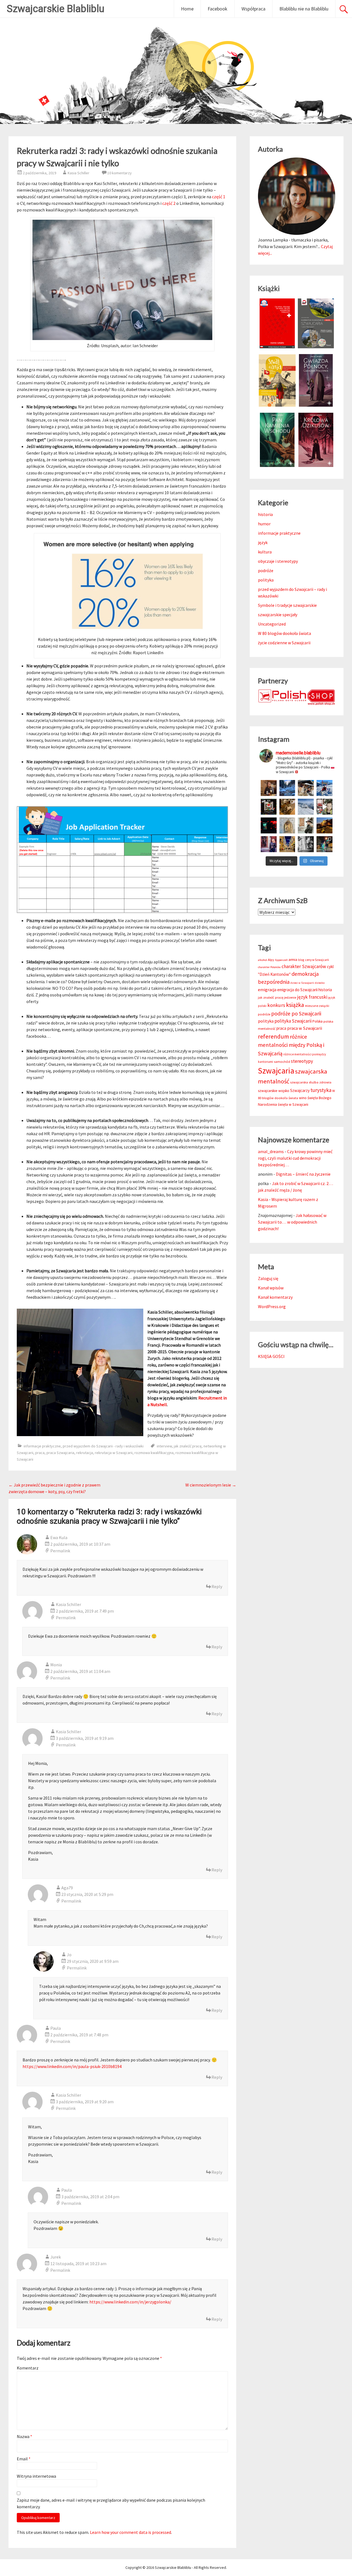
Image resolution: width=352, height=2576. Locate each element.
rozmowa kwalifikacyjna (154, 1453)
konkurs (276, 1005)
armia (293, 960)
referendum (273, 1036)
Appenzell (281, 960)
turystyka (321, 1090)
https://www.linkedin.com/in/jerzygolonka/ (130, 2302)
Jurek (56, 2257)
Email (24, 2459)
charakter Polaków (269, 967)
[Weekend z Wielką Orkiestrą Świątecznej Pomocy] (269, 807)
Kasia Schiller (79, 173)
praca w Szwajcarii (305, 1028)
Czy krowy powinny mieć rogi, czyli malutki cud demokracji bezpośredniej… (295, 1158)
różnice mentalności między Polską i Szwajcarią (291, 1045)
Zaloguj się (268, 1278)
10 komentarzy (119, 173)
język (263, 542)
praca (40, 1453)
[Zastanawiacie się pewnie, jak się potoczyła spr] (287, 807)
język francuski (312, 997)
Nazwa (24, 2436)
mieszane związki (317, 1006)
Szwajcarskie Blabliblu (56, 9)
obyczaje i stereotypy (278, 561)
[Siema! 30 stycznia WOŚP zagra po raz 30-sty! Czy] (324, 807)
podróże (266, 570)
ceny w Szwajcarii (317, 960)
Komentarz (28, 2368)
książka (295, 1005)
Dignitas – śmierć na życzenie (303, 1174)
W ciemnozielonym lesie (211, 1485)
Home (187, 9)
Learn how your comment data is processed (130, 2532)
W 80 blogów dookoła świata (284, 633)
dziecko (320, 983)
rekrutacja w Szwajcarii (114, 1453)
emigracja (267, 990)
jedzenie (290, 997)
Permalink (60, 1551)
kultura (265, 552)
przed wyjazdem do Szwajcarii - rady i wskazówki (103, 1446)
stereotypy (302, 1061)
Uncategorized (272, 624)
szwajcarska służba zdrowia (311, 1082)
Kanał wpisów (271, 1288)
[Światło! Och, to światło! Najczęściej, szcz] (287, 788)
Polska (317, 1021)
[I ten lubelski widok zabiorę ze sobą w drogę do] (324, 825)
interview (164, 1446)
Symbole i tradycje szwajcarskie (287, 605)
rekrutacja (85, 1453)
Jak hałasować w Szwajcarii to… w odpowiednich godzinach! (292, 1222)
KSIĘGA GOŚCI (271, 1356)
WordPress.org (272, 1306)
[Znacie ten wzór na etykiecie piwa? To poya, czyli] (269, 788)
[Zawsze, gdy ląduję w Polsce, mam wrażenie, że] (306, 844)
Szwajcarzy (300, 1090)
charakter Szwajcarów (304, 966)
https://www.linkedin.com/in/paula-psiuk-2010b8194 (72, 2066)
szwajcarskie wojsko (274, 1091)
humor (264, 524)
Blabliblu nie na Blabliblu (304, 9)
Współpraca (253, 9)
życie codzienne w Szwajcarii (284, 643)
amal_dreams (271, 1151)
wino (303, 1098)
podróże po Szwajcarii (296, 1013)
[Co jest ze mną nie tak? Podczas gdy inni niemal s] (306, 807)
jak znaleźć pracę (188, 1446)
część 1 (219, 197)
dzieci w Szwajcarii (302, 983)
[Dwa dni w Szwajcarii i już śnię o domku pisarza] (306, 825)
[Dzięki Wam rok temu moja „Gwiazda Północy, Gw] (269, 825)
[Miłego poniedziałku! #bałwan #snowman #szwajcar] (306, 788)
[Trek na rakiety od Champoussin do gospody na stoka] (324, 788)
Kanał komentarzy (275, 1297)
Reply (217, 1586)
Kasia (263, 1199)
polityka (266, 580)
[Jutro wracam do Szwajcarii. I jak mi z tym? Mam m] (269, 844)
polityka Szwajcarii (293, 1021)
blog (301, 960)
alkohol (262, 960)
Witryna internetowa (36, 2476)
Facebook (218, 9)
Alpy (271, 960)
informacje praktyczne (42, 1446)
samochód (282, 1062)
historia (265, 514)
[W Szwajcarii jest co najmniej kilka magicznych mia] (287, 825)
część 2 (169, 203)
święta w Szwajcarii (293, 1104)
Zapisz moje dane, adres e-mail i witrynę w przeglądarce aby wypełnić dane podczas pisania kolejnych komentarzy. (111, 2503)
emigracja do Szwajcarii (297, 990)
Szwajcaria (276, 1071)
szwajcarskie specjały (278, 615)
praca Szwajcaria (60, 1453)
